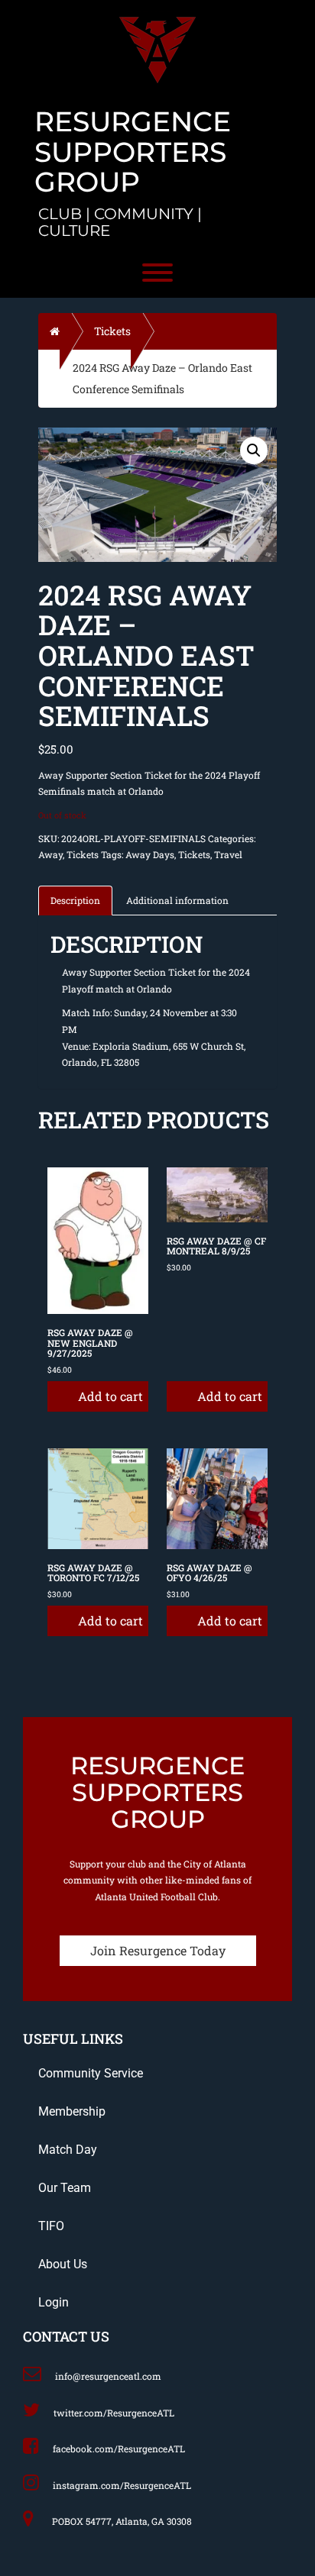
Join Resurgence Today (158, 1950)
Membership (72, 2111)
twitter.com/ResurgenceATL (114, 2413)
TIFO (51, 2226)
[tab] (76, 899)
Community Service (91, 2073)
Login (54, 2302)
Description (75, 900)
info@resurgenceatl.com (108, 2376)
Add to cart (110, 1396)
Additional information (177, 900)
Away (50, 854)
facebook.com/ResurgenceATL (119, 2448)
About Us (63, 2264)
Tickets (112, 331)
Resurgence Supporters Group (133, 152)
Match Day (68, 2150)
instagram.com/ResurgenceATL (122, 2485)
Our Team (65, 2188)
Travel (228, 854)
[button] (254, 450)
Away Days (150, 854)
